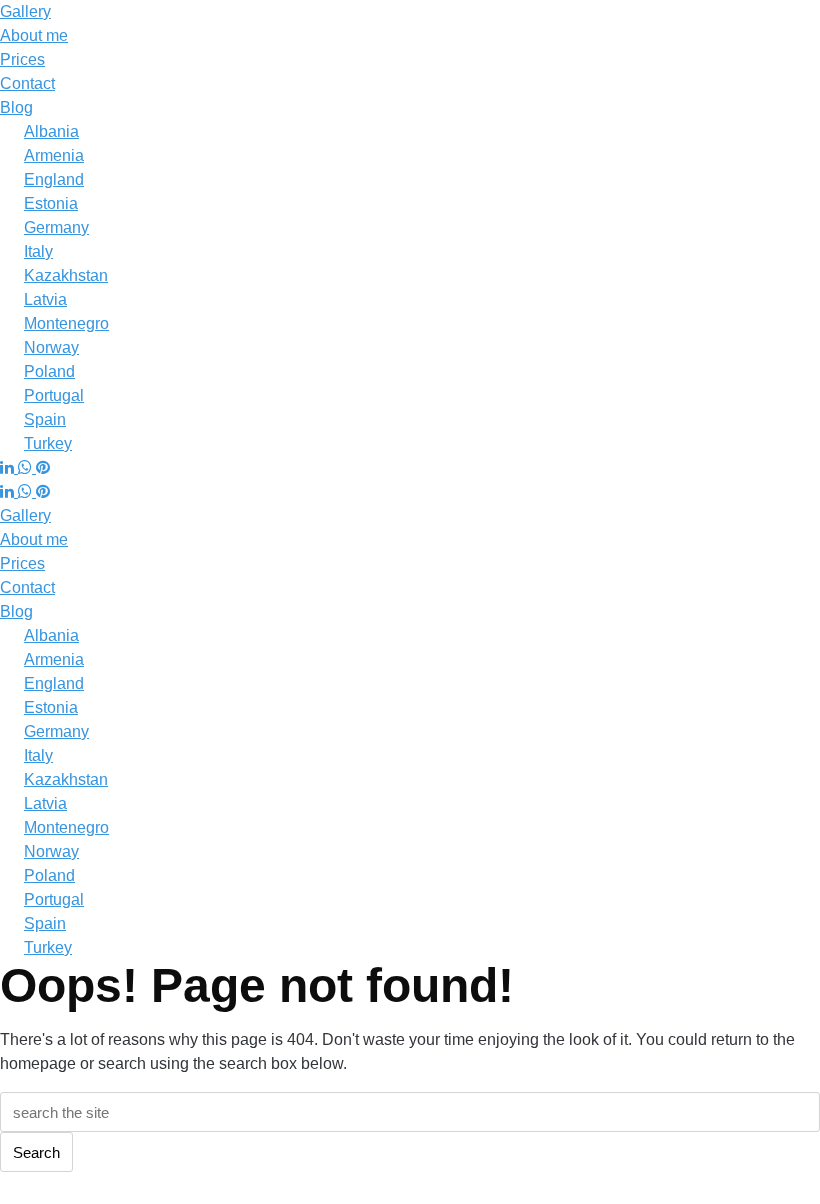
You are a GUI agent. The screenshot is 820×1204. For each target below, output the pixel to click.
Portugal (54, 395)
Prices (22, 59)
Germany (56, 227)
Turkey (48, 443)
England (54, 179)
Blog (16, 107)
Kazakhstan (66, 275)
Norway (51, 347)
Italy (38, 251)
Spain (45, 419)
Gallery (25, 11)
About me (34, 35)
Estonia (51, 203)
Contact (27, 83)
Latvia (45, 299)
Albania (51, 131)
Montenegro (66, 323)
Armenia (54, 155)
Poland (49, 371)
